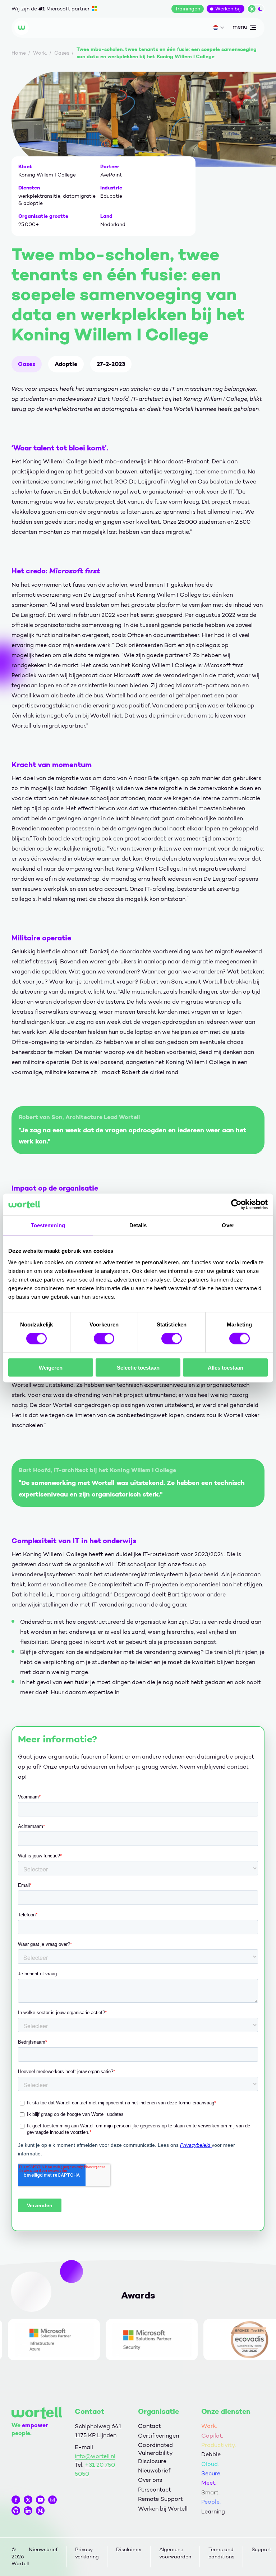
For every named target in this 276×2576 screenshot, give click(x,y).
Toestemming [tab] (48, 1225)
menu (240, 28)
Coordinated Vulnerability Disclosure (155, 2453)
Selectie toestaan (138, 1367)
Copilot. (212, 2436)
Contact (149, 2426)
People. (211, 2502)
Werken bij (228, 9)
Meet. (209, 2483)
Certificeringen (158, 2436)
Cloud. (210, 2464)
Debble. (211, 2454)
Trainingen (188, 9)
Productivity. (219, 2445)
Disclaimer (129, 2550)
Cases (27, 364)
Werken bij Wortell (163, 2509)
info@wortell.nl (95, 2456)
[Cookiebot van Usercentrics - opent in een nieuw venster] (236, 1205)
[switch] (104, 1339)
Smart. (210, 2492)
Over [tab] (228, 1225)
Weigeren (51, 1367)
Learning (213, 2511)
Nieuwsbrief (154, 2470)
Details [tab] (138, 1225)
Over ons (150, 2480)
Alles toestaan (226, 1367)
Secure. (211, 2473)
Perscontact (155, 2490)
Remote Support (160, 2499)
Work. (209, 2426)
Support (261, 2550)
